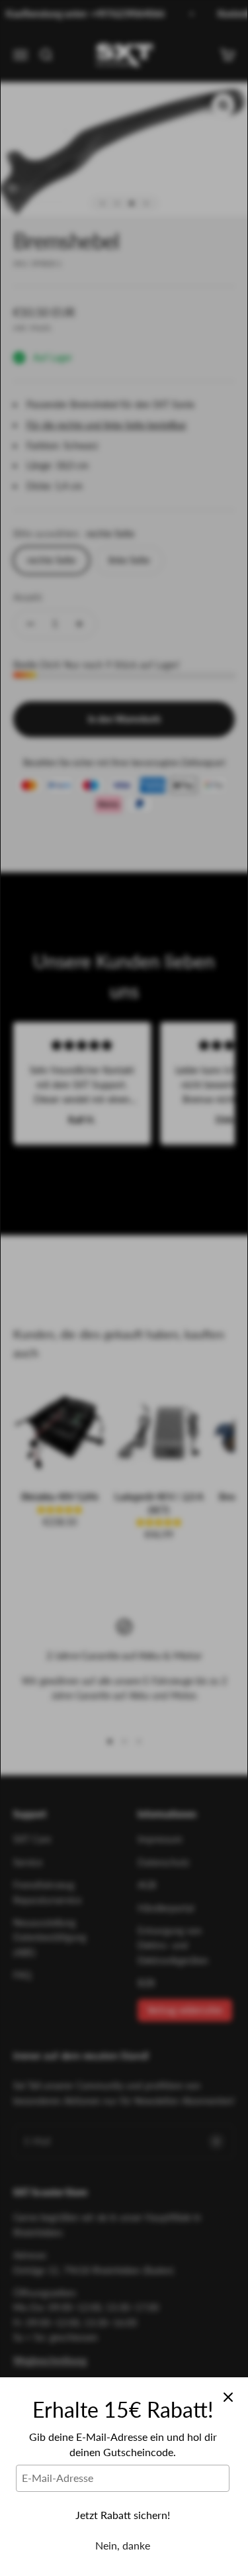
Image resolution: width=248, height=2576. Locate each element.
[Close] (228, 2397)
